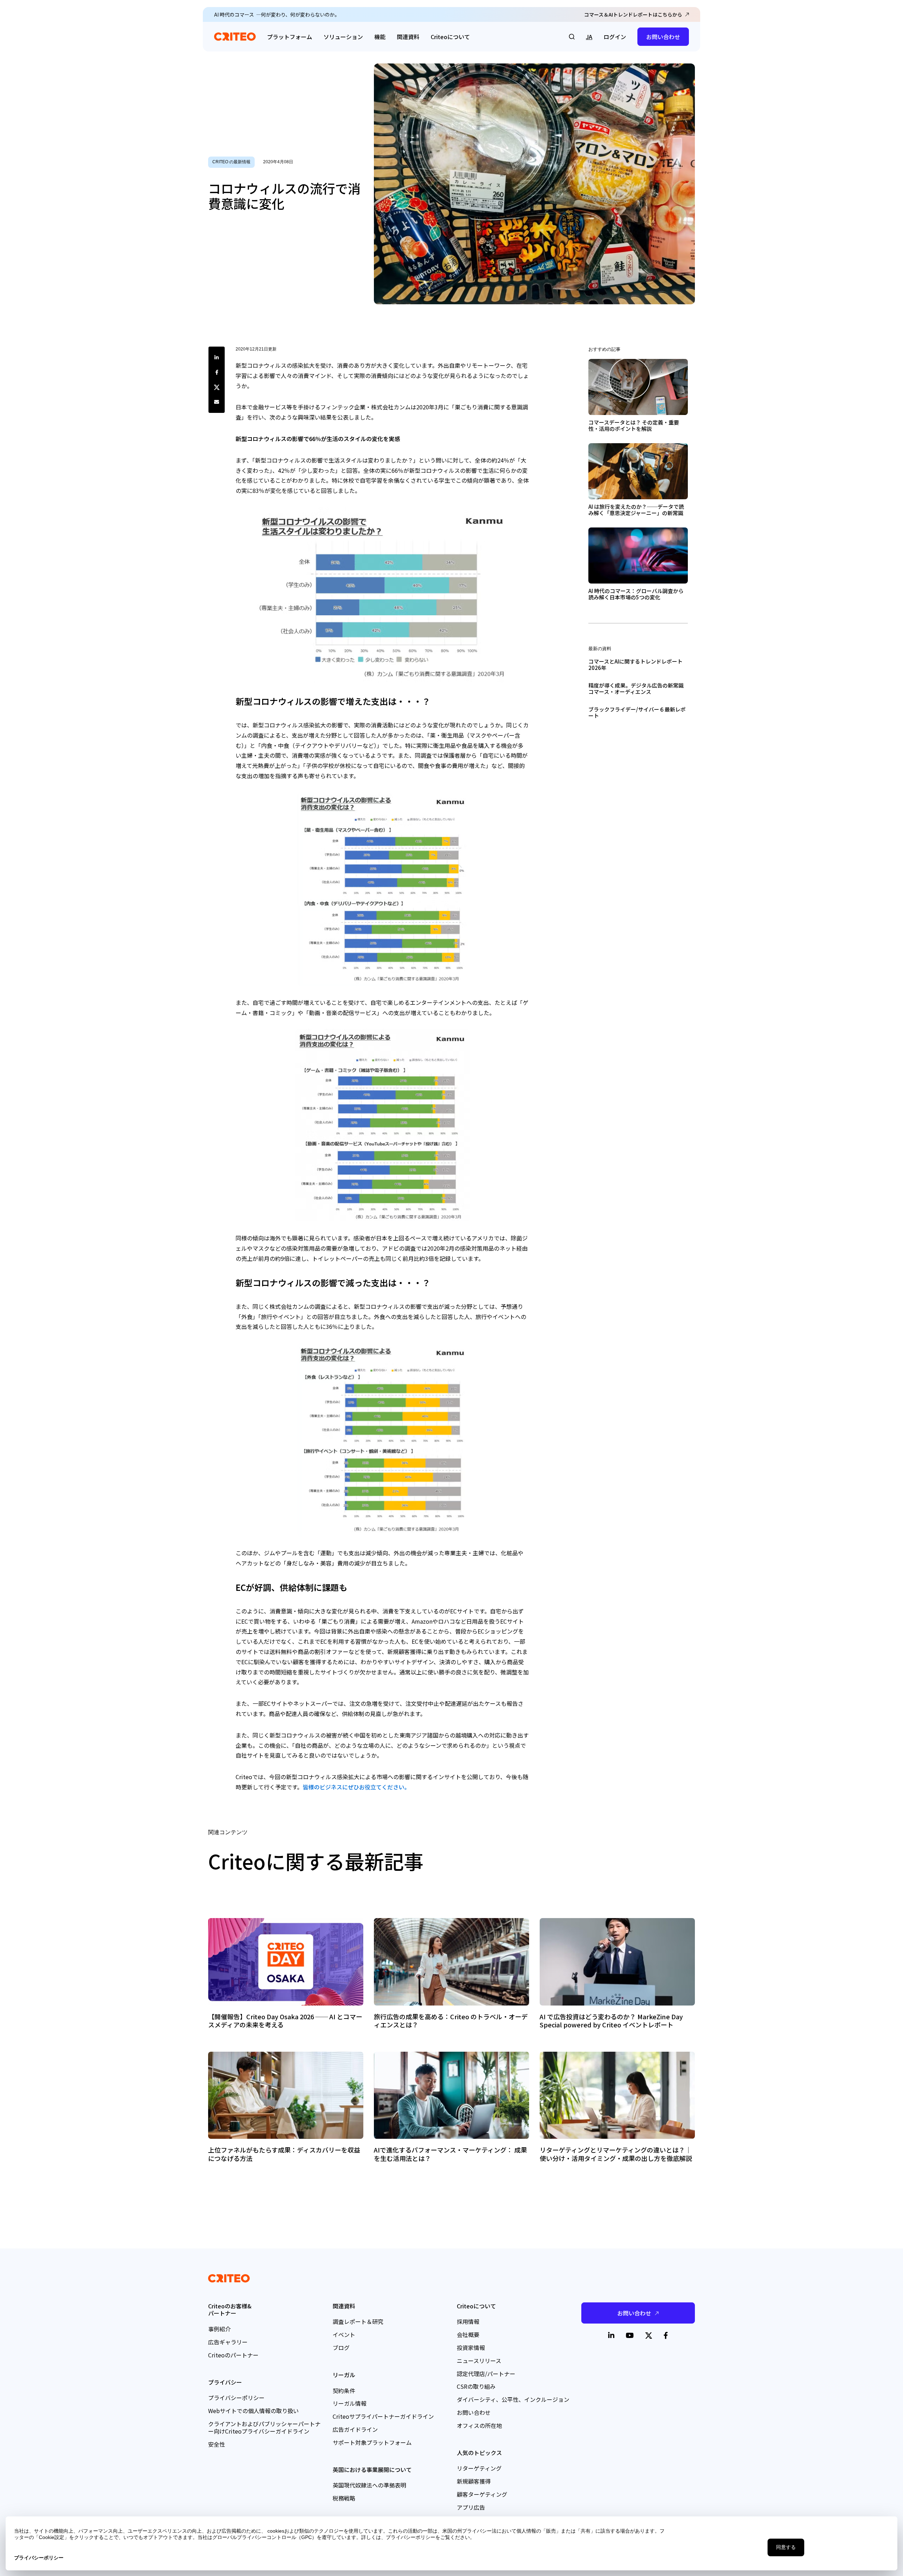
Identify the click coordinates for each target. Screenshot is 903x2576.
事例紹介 (219, 2329)
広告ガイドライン (355, 2429)
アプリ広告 (471, 2507)
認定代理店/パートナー (486, 2374)
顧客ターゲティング (482, 2494)
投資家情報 (471, 2348)
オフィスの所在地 (479, 2425)
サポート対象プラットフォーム (372, 2442)
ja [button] (589, 37)
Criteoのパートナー (233, 2355)
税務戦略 (344, 2498)
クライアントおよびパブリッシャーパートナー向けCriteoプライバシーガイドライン (264, 2427)
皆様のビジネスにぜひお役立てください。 (356, 1787)
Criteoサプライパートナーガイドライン (383, 2416)
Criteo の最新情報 (231, 162)
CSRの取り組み (476, 2386)
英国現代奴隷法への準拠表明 (369, 2485)
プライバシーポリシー (236, 2398)
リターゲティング (479, 2468)
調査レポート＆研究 (358, 2321)
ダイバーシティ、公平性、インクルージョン (513, 2399)
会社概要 (468, 2334)
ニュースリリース (479, 2361)
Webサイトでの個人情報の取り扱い (253, 2411)
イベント (344, 2334)
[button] (572, 37)
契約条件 (344, 2391)
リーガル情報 (350, 2403)
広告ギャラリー (228, 2342)
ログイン (615, 37)
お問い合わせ (663, 37)
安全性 (217, 2444)
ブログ (341, 2348)
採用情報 (468, 2321)
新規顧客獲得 (474, 2481)
